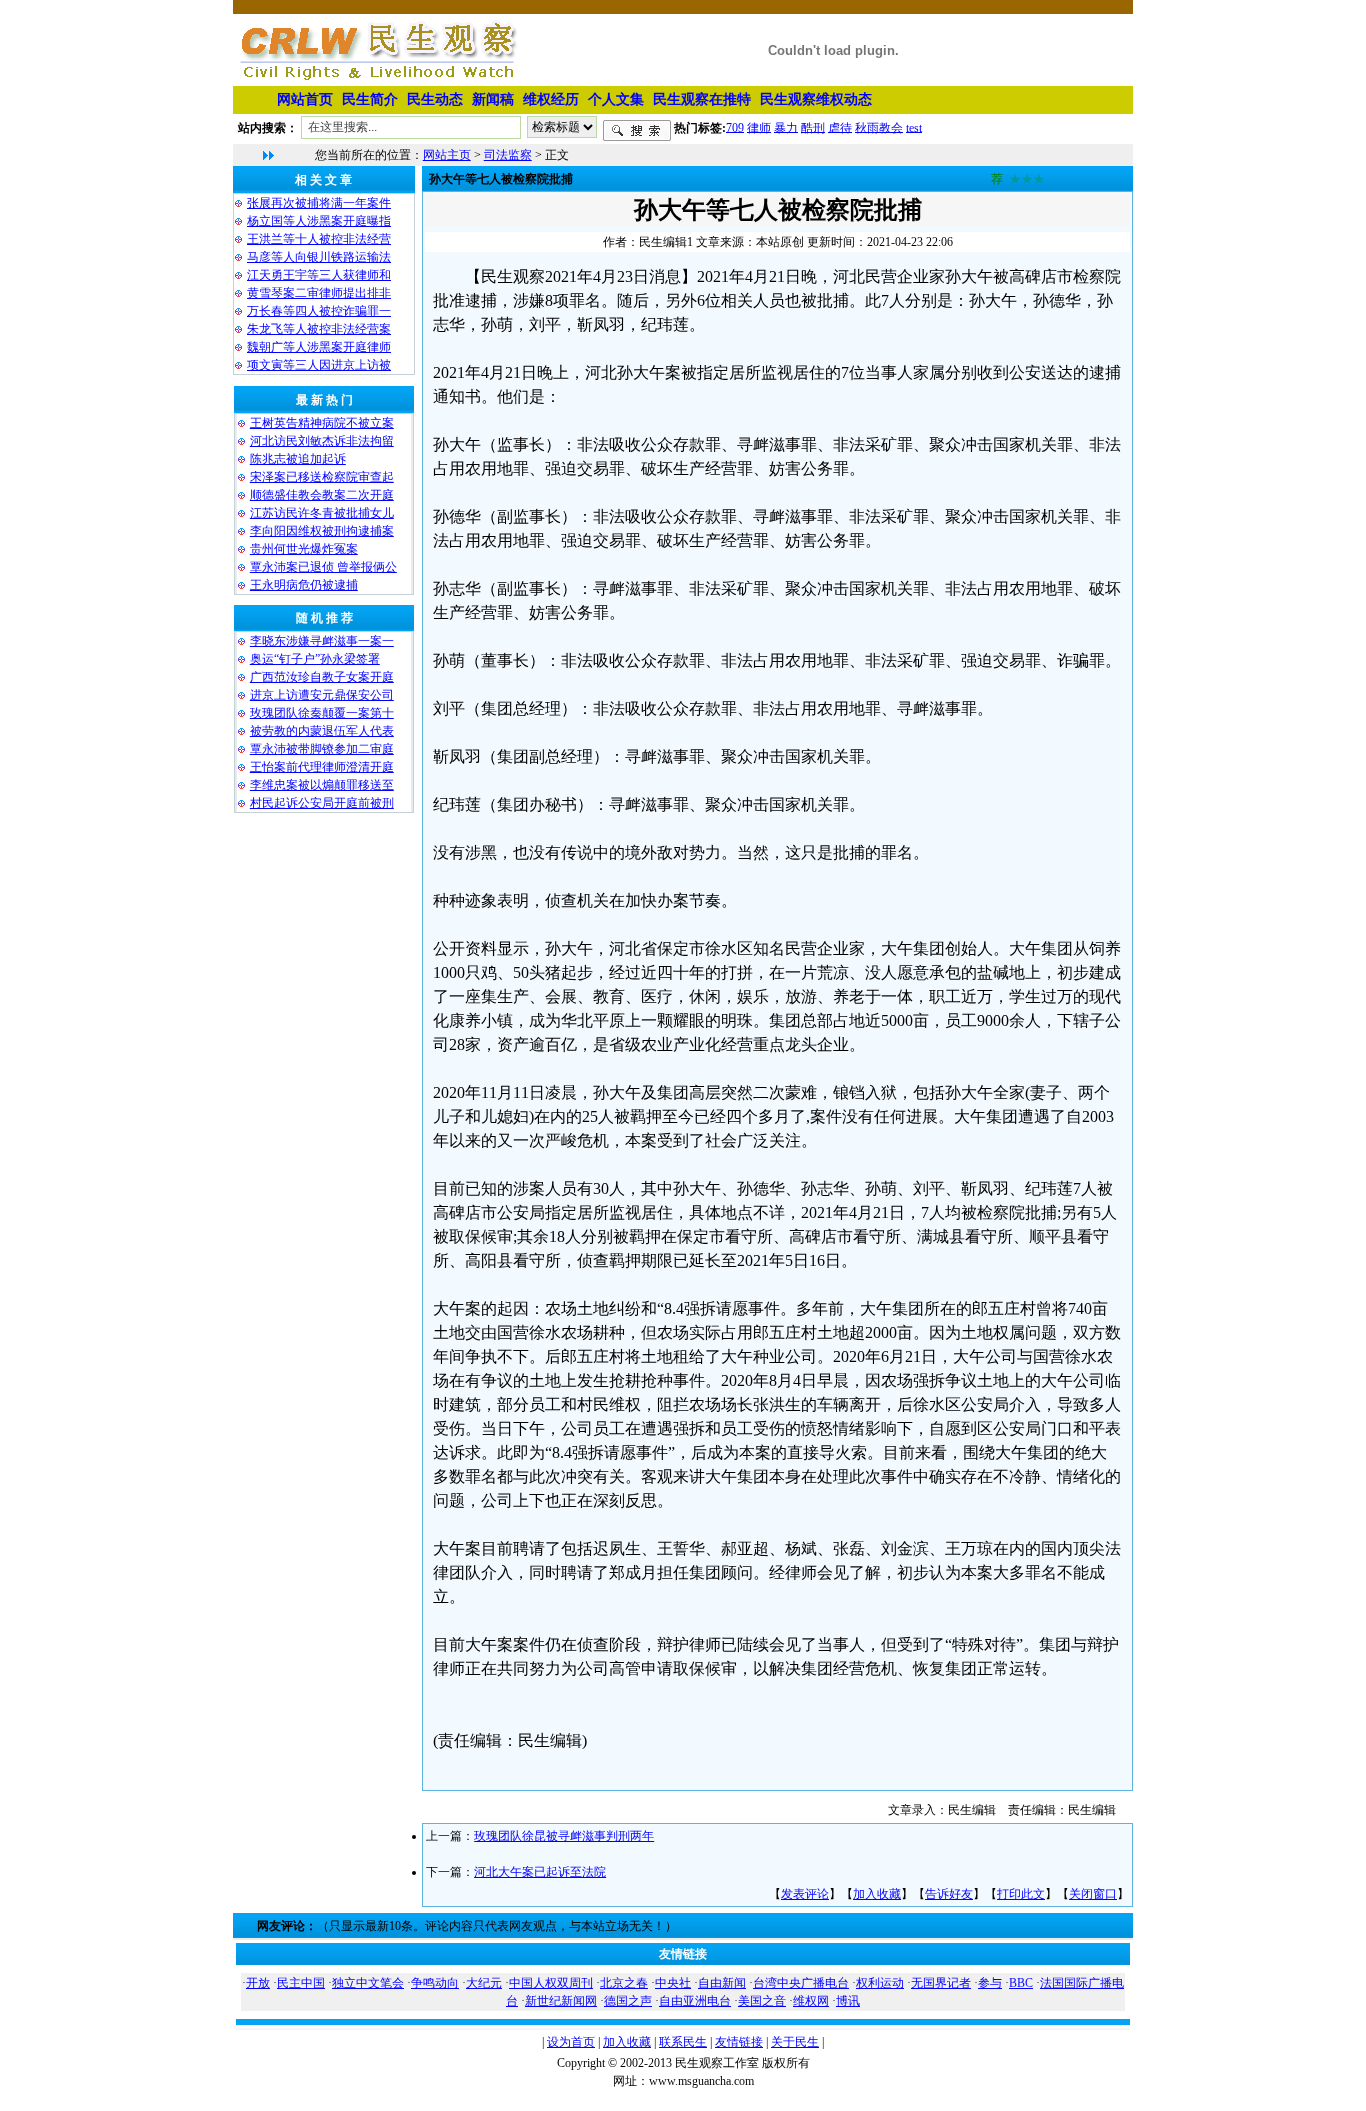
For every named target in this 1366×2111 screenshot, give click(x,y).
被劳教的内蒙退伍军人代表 (322, 731)
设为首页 (571, 2042)
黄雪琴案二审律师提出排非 (319, 293)
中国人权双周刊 (551, 1983)
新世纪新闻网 (561, 2001)
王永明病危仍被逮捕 (304, 585)
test (914, 127)
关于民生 (795, 2042)
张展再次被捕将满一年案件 (319, 203)
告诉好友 (949, 1894)
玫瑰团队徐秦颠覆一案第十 (322, 713)
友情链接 (739, 2042)
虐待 (840, 127)
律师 (759, 127)
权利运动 (880, 1983)
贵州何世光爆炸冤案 (304, 549)
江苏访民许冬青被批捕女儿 (322, 513)
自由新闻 (722, 1983)
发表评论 (805, 1894)
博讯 (848, 2001)
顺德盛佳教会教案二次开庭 (322, 495)
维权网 (811, 2001)
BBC (1021, 1983)
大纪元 (484, 1983)
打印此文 (1021, 1894)
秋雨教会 (879, 127)
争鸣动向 (435, 1983)
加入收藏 (877, 1894)
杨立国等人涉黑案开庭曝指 (319, 221)
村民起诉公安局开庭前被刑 (322, 803)
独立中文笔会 (368, 1983)
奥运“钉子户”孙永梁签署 (315, 659)
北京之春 (624, 1983)
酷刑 (813, 127)
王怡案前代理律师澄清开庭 (322, 767)
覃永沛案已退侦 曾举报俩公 (323, 567)
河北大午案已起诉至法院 (540, 1872)
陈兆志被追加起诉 (298, 459)
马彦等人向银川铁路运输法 (319, 257)
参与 (990, 1983)
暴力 (786, 127)
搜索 (637, 131)
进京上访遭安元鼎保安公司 (322, 695)
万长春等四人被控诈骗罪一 (319, 311)
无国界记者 (941, 1983)
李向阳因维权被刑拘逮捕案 (322, 531)
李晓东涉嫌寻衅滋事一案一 (322, 641)
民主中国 (301, 1983)
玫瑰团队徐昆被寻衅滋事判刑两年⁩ (564, 1836)
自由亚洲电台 (695, 2001)
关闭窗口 (1093, 1894)
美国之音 (762, 2001)
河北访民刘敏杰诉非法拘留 (322, 441)
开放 (258, 1983)
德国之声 (628, 2001)
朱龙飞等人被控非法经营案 (319, 329)
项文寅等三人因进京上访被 (319, 365)
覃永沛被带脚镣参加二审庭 (322, 749)
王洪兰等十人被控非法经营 (319, 239)
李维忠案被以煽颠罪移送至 (322, 785)
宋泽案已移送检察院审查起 (322, 477)
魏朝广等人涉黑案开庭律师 (319, 347)
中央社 (673, 1983)
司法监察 (508, 155)
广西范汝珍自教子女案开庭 (322, 677)
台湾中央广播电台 (801, 1983)
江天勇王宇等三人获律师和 (319, 275)
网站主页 (447, 155)
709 (735, 127)
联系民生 (683, 2042)
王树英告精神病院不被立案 (322, 423)
